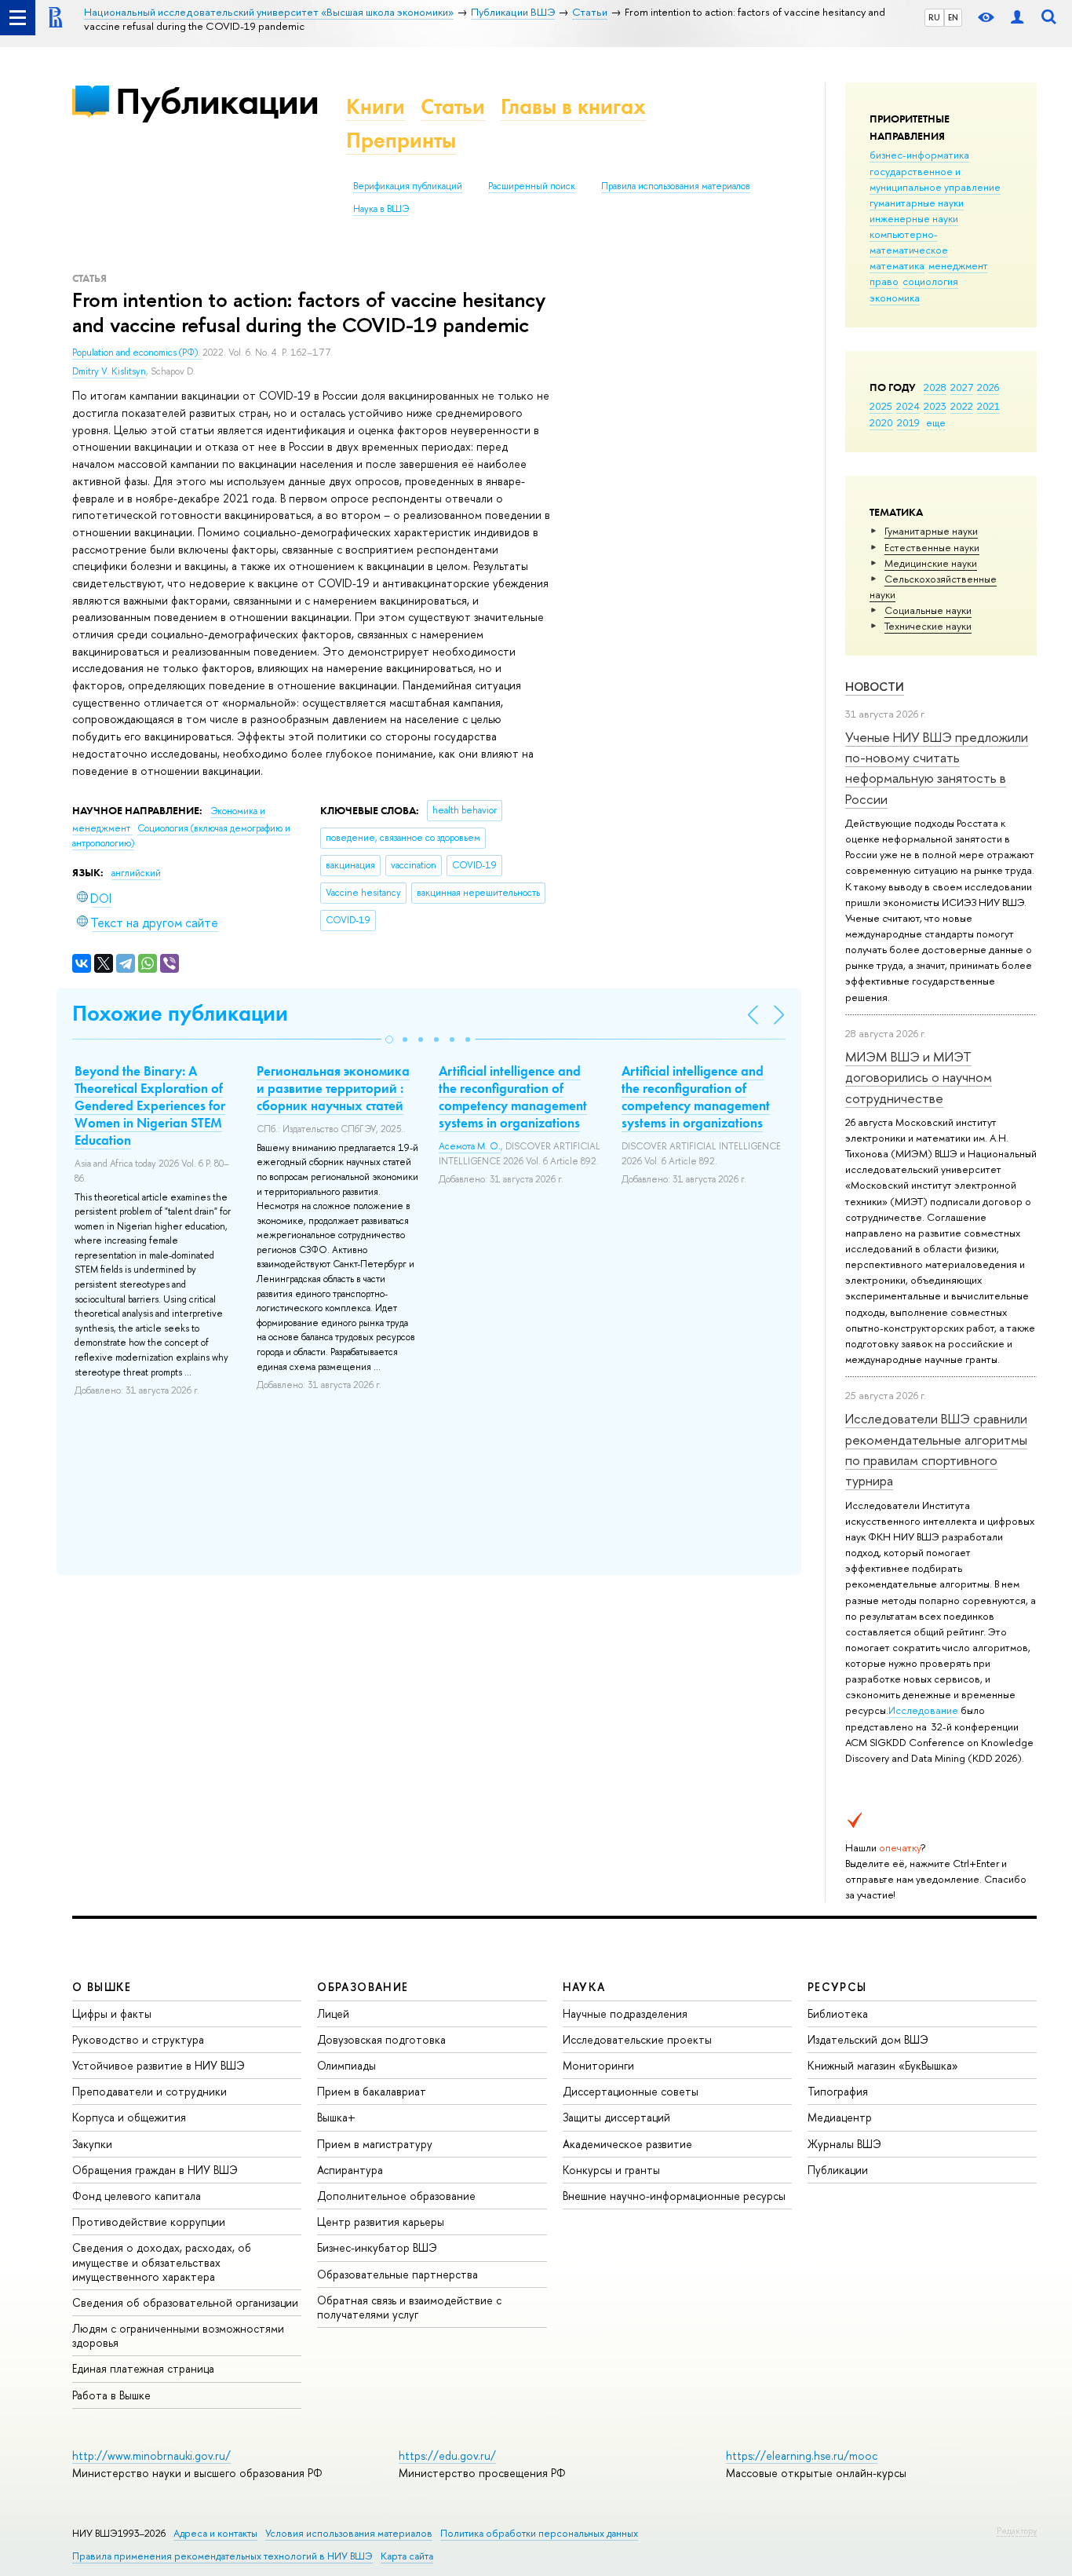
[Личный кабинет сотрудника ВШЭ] (1017, 18)
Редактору (1017, 2530)
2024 (908, 406)
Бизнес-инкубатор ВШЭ (377, 2247)
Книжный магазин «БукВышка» (883, 2065)
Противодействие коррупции (149, 2222)
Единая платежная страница (143, 2368)
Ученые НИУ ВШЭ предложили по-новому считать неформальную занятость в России (937, 768)
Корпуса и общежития (129, 2117)
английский (136, 873)
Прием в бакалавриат (372, 2091)
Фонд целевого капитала (137, 2196)
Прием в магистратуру (375, 2144)
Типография (838, 2091)
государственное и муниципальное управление (935, 179)
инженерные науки (914, 218)
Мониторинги (598, 2065)
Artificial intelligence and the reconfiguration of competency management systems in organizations (513, 1097)
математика (897, 265)
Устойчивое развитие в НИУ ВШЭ (159, 2065)
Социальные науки (928, 610)
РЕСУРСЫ (837, 1987)
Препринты (401, 140)
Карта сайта (407, 2556)
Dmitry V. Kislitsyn (109, 371)
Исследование (923, 1710)
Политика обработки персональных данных (539, 2533)
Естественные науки (932, 547)
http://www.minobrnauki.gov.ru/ (151, 2455)
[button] (389, 1040)
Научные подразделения (625, 2013)
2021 (988, 406)
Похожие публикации (180, 1013)
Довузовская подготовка (381, 2039)
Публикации (217, 101)
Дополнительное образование (396, 2196)
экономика (895, 298)
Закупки (92, 2144)
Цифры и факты (112, 2013)
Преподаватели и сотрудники (149, 2091)
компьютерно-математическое (909, 242)
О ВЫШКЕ (102, 1987)
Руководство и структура (138, 2039)
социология (930, 281)
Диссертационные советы (631, 2091)
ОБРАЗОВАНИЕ (363, 1987)
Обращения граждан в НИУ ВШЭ (155, 2170)
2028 (935, 387)
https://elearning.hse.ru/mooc (802, 2455)
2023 (935, 406)
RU (934, 17)
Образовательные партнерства (397, 2274)
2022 (962, 406)
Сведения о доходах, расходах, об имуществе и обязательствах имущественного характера (162, 2262)
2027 (962, 387)
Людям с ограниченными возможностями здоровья (178, 2335)
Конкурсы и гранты (611, 2170)
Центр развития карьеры (381, 2222)
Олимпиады (346, 2065)
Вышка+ (336, 2117)
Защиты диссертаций (616, 2117)
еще (936, 422)
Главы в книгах (573, 106)
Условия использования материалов (349, 2533)
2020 (881, 422)
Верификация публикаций (408, 186)
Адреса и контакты (215, 2533)
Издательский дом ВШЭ (868, 2039)
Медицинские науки (931, 563)
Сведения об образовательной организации (185, 2302)
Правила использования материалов (676, 186)
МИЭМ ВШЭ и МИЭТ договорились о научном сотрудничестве (919, 1077)
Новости (875, 687)
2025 (881, 406)
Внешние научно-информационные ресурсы (674, 2196)
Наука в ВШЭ (381, 209)
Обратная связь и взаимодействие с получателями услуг (409, 2307)
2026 (988, 387)
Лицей (333, 2013)
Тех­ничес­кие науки (928, 626)
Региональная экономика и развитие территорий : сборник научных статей (333, 1088)
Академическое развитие (627, 2144)
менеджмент (958, 265)
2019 (908, 422)
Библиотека (838, 2013)
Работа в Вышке (111, 2395)
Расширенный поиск (532, 186)
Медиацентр (840, 2117)
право (884, 281)
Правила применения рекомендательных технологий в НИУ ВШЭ (222, 2556)
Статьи (453, 106)
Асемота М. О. (470, 1146)
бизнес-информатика (919, 155)
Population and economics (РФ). (137, 353)
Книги (376, 106)
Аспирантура (350, 2170)
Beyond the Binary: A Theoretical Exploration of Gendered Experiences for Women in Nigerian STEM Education (150, 1105)
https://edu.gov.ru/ (447, 2455)
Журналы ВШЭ (844, 2144)
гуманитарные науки (917, 203)
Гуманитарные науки (931, 531)
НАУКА (584, 1987)
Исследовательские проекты (637, 2039)
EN (953, 17)
